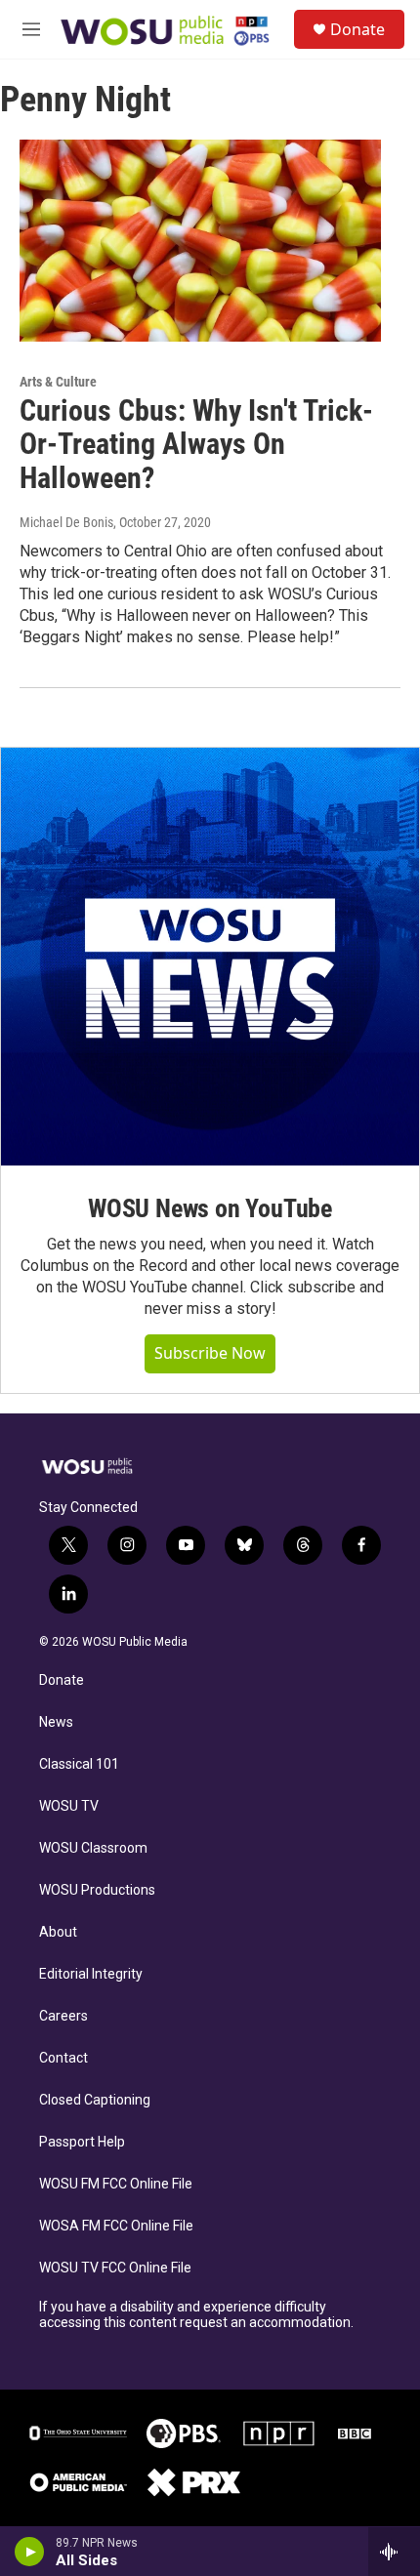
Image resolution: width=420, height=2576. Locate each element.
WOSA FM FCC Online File (116, 2226)
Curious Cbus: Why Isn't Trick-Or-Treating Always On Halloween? (196, 445)
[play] (30, 2552)
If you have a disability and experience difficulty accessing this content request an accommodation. (196, 2315)
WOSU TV (69, 1806)
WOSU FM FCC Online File (116, 2184)
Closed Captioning (95, 2100)
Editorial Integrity (91, 1974)
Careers (63, 2016)
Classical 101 (79, 1764)
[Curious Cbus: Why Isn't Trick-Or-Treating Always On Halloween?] (200, 240)
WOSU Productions (97, 1890)
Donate (357, 29)
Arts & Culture (58, 382)
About (58, 1932)
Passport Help (82, 2142)
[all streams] (394, 2552)
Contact (63, 2058)
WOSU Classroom (93, 1848)
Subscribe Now (210, 1353)
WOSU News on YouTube (210, 1208)
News (56, 1722)
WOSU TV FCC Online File (115, 2268)
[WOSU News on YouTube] (210, 957)
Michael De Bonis (66, 522)
